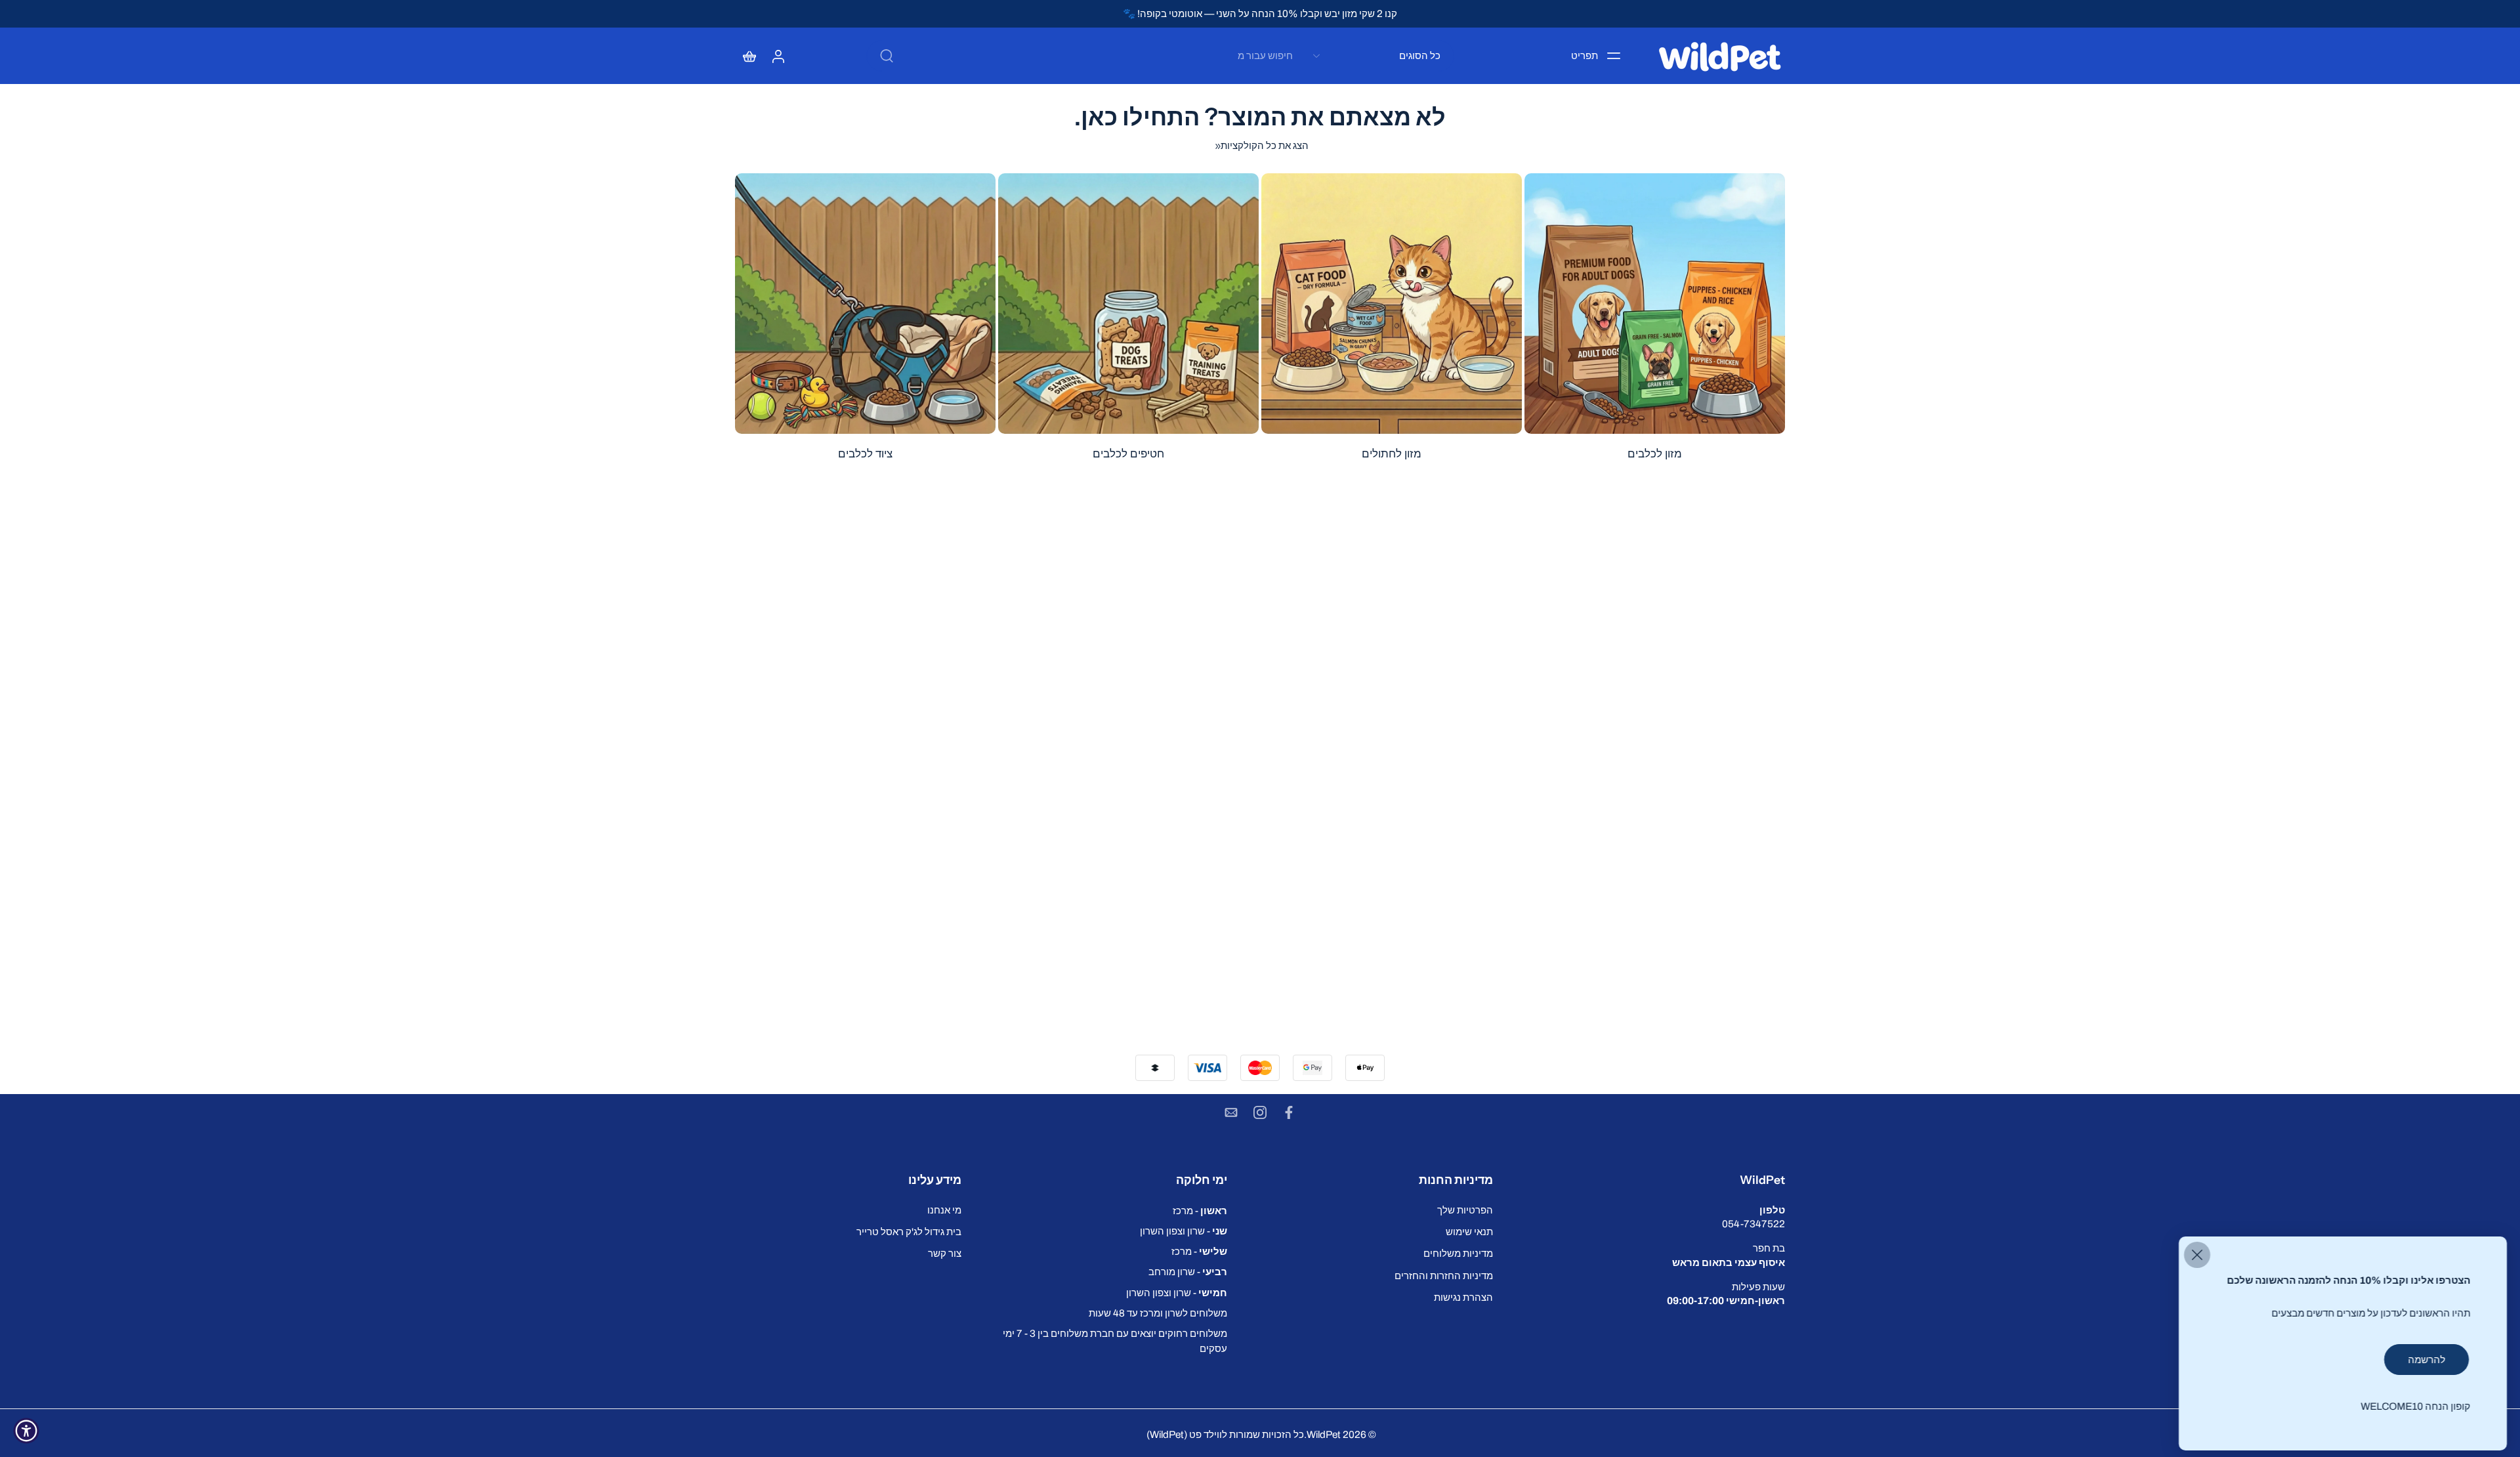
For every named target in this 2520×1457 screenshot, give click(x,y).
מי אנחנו (944, 1210)
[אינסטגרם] (1260, 1112)
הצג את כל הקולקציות (1265, 145)
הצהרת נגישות (1463, 1297)
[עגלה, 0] (749, 56)
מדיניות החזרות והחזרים (1444, 1275)
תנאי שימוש (1469, 1232)
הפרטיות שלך (1465, 1210)
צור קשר (945, 1253)
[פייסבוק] (1289, 1112)
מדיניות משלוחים (1458, 1253)
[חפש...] (887, 56)
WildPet (1324, 1434)
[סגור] (2197, 1255)
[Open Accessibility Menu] (26, 1431)
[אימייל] (1231, 1112)
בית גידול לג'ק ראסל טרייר (909, 1232)
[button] (1652, 1180)
